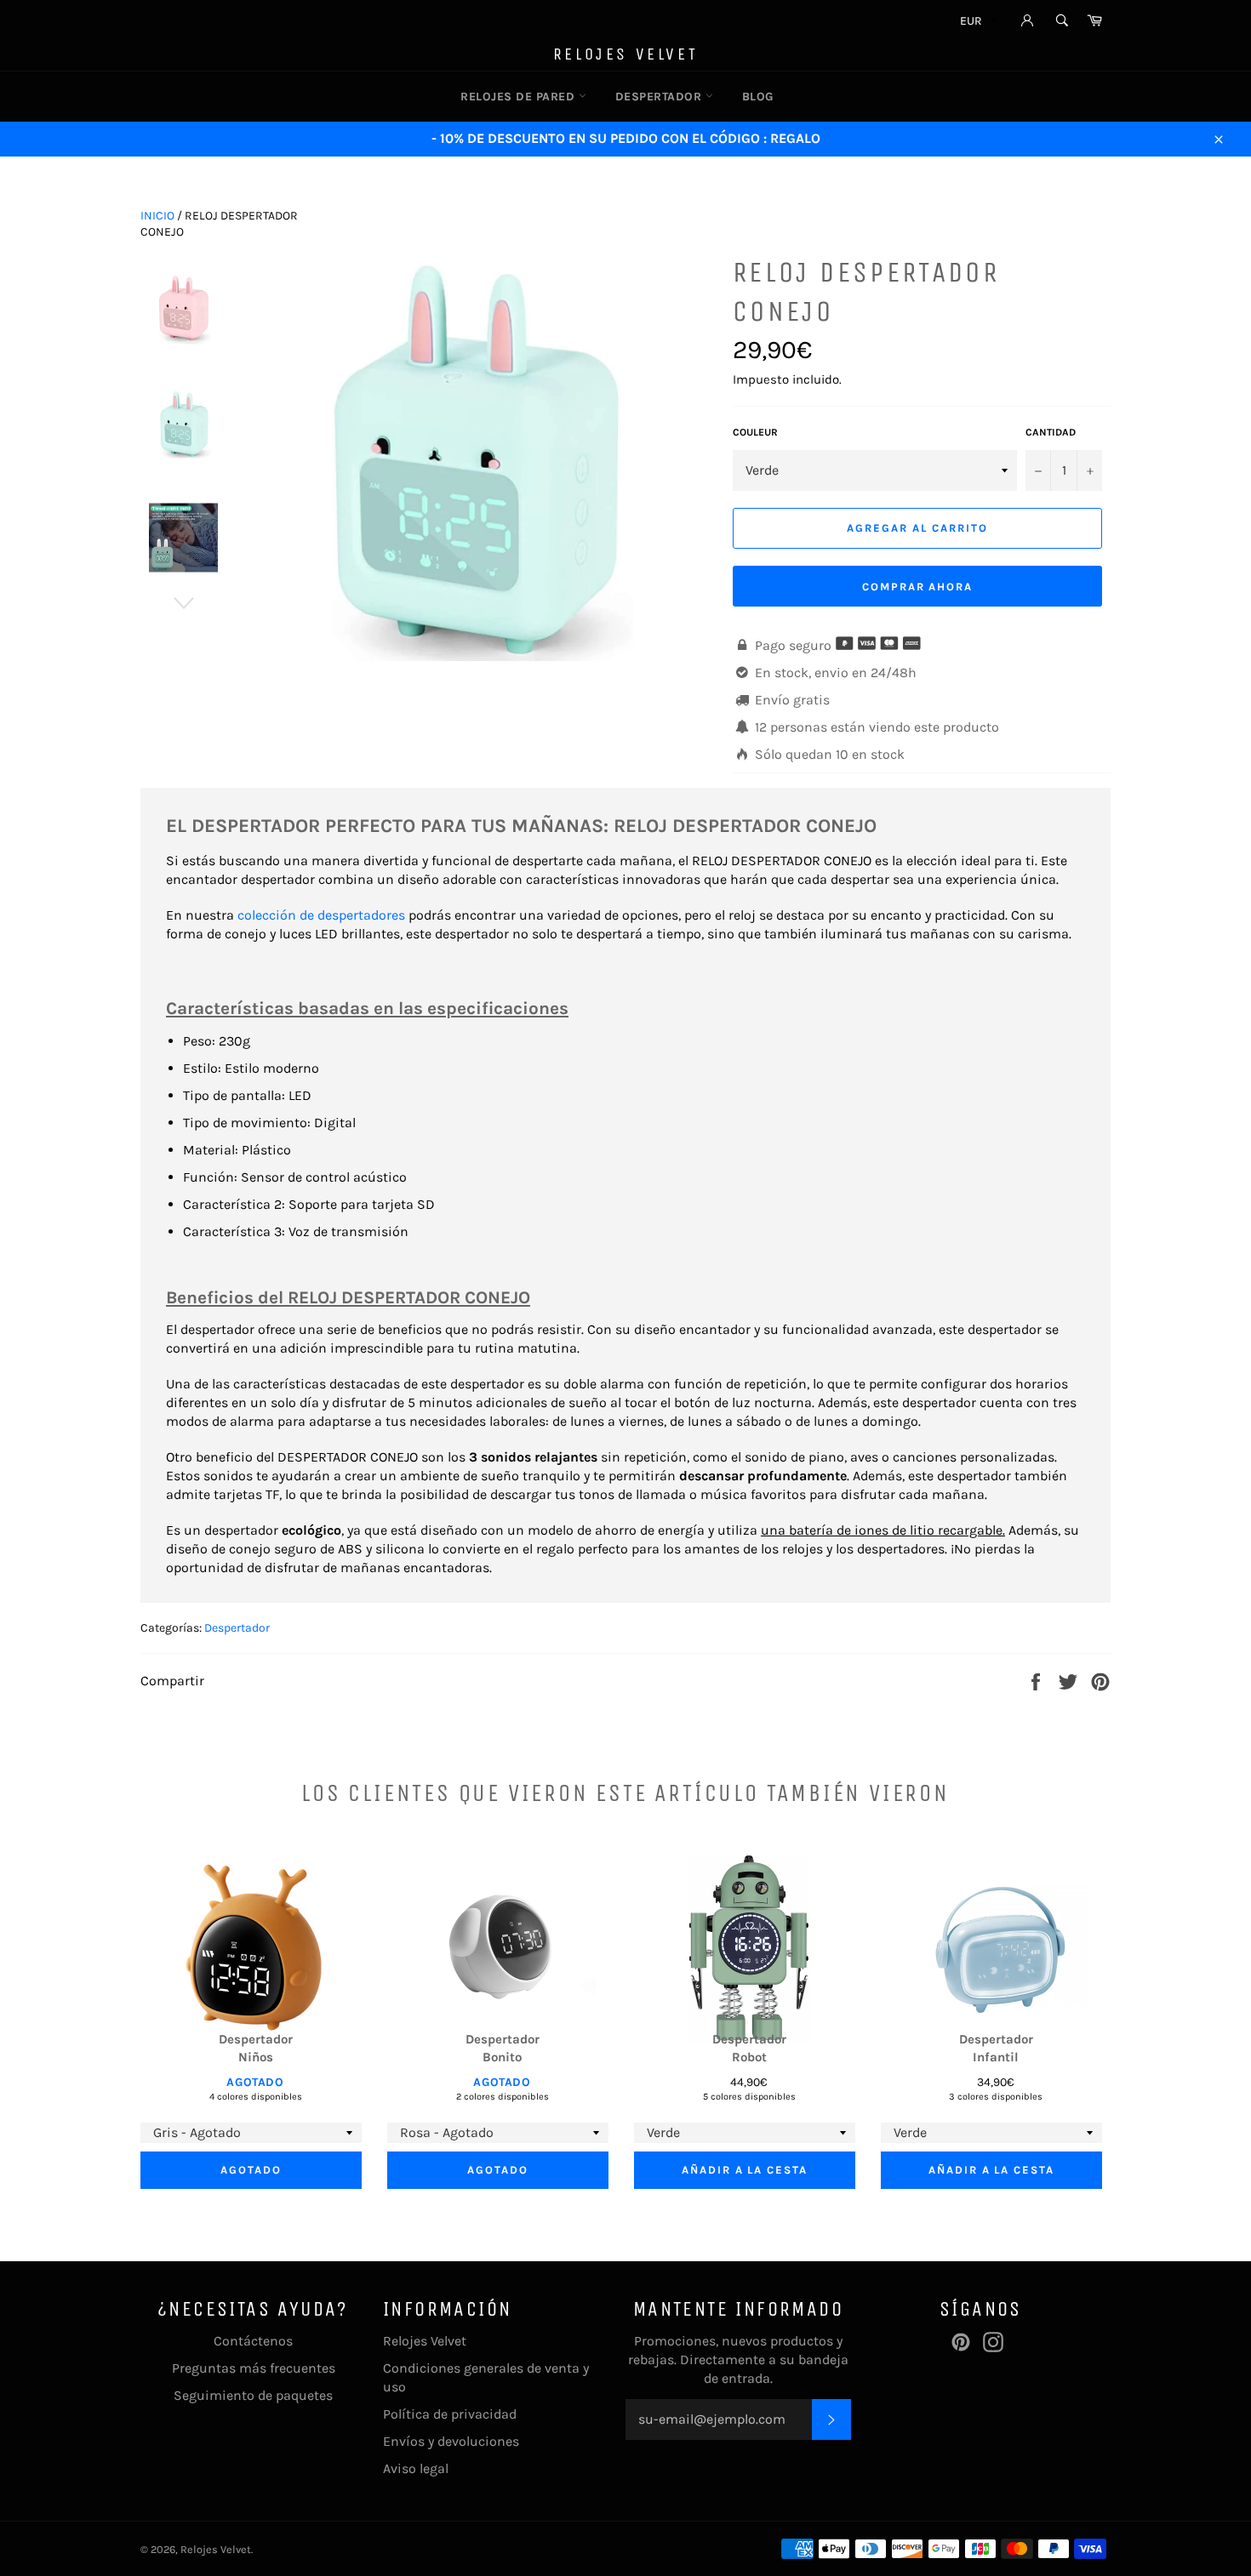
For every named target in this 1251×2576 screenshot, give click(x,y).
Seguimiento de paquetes (253, 2395)
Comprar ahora (917, 587)
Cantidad (1051, 432)
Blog (758, 97)
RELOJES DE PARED (520, 97)
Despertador (237, 1628)
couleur (755, 432)
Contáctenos (253, 2341)
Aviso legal (416, 2468)
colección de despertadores (323, 915)
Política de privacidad (450, 2414)
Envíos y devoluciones (451, 2441)
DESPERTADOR (660, 97)
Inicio (157, 216)
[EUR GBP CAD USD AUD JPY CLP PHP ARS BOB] (977, 23)
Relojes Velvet (625, 54)
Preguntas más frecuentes (254, 2368)
